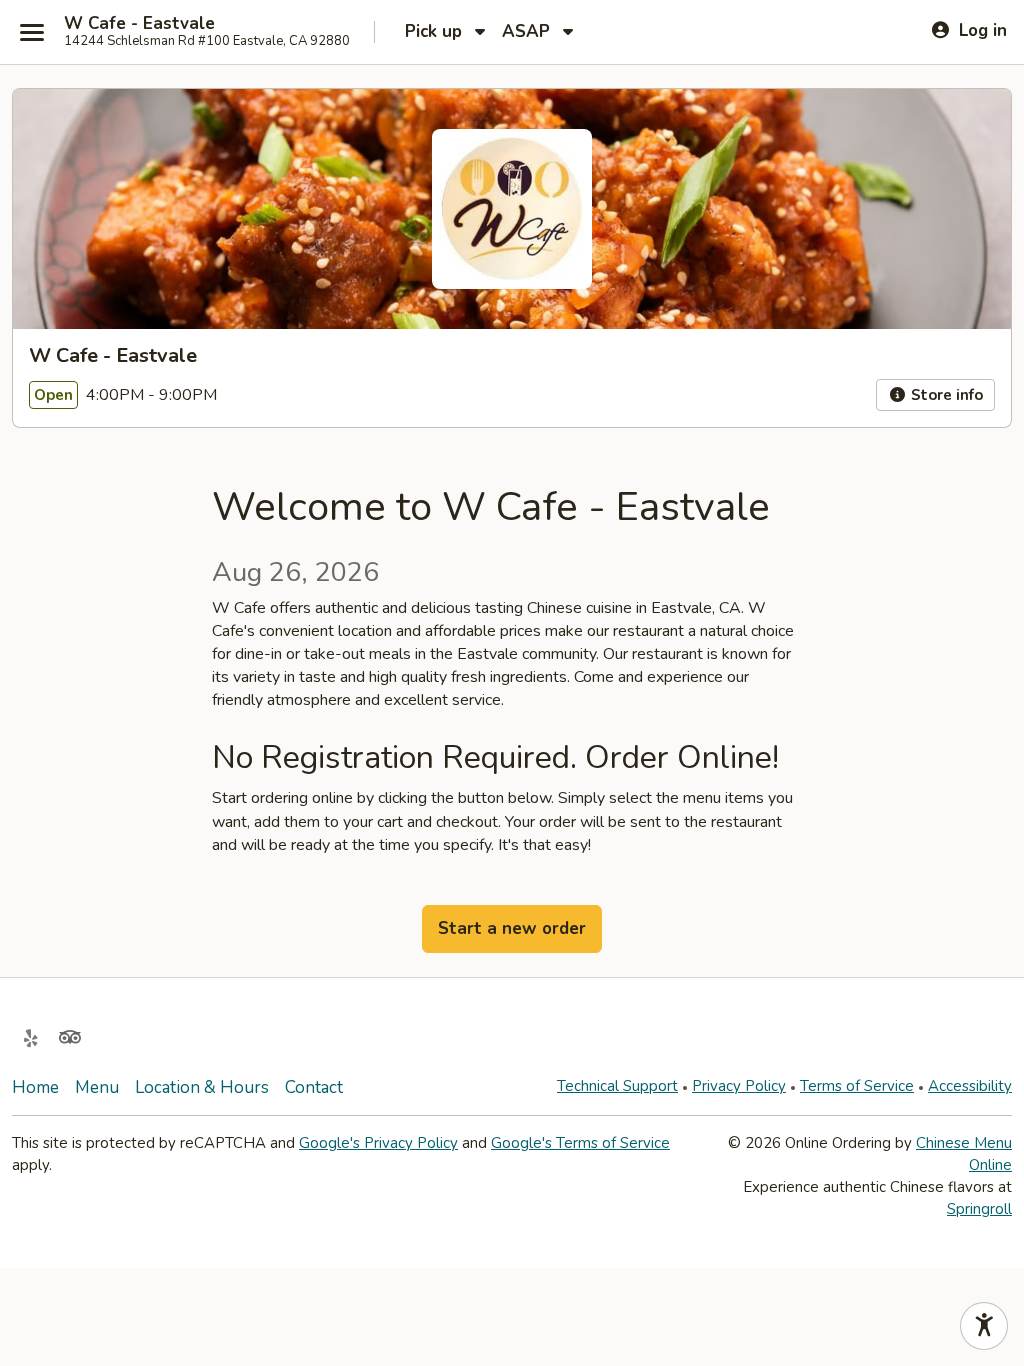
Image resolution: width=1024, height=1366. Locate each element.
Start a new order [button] (512, 928)
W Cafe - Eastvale (139, 24)
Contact (314, 1087)
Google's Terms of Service (580, 1143)
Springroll (979, 1209)
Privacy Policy (739, 1086)
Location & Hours (202, 1087)
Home (35, 1087)
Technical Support (617, 1086)
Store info (945, 395)
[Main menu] (32, 32)
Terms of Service (857, 1086)
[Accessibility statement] (984, 1326)
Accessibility (970, 1086)
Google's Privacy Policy (378, 1143)
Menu (97, 1087)
